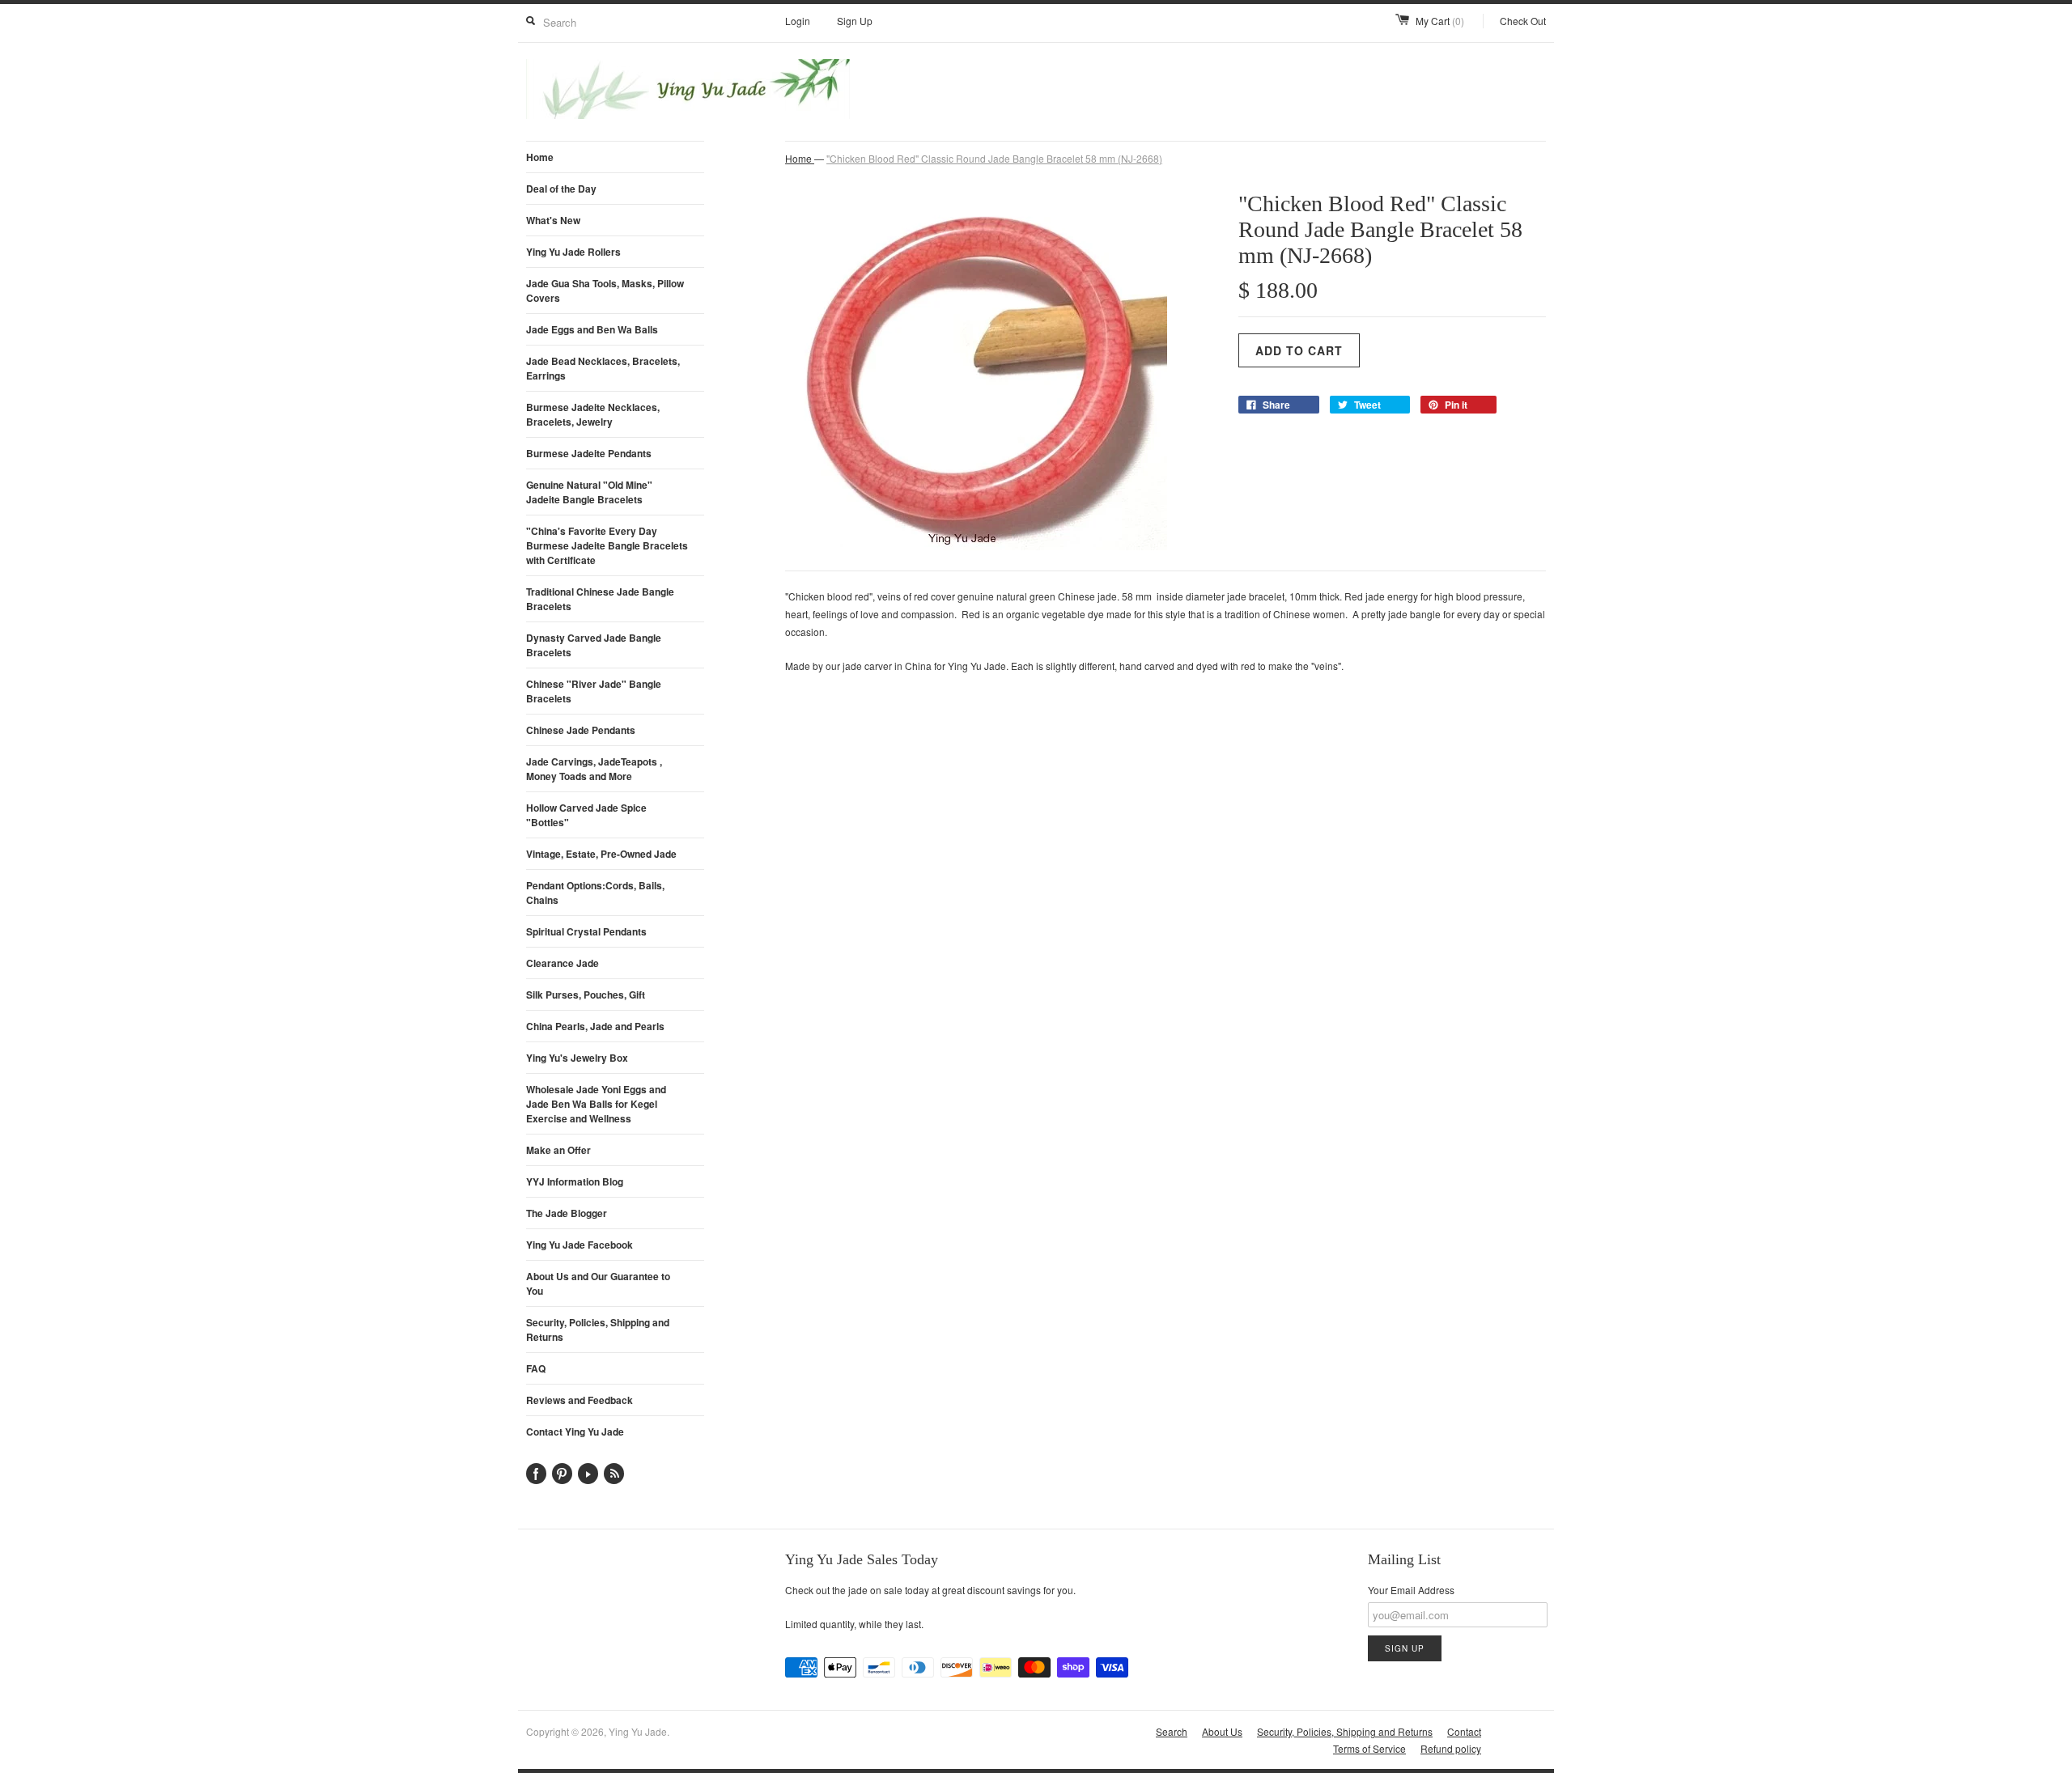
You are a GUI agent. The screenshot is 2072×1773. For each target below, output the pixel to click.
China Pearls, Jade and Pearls (595, 1026)
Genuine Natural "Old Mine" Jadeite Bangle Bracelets (589, 492)
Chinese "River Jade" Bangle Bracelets (594, 691)
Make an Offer (558, 1150)
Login (798, 21)
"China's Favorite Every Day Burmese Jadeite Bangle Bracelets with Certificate (607, 545)
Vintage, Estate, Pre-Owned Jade (601, 854)
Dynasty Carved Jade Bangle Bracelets (594, 645)
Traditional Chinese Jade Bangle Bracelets (600, 599)
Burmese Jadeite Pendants (589, 453)
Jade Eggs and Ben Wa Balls (592, 329)
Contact (1464, 1731)
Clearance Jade (563, 963)
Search (1172, 1731)
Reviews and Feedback (580, 1400)
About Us (1222, 1731)
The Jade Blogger (567, 1213)
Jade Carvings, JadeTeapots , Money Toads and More (594, 769)
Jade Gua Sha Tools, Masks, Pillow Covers (605, 291)
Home (540, 157)
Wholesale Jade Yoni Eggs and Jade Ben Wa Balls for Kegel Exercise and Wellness (596, 1104)
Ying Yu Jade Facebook (580, 1245)
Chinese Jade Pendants (581, 730)
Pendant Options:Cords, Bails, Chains (595, 893)
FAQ (536, 1368)
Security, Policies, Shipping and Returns (598, 1330)
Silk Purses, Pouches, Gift (586, 995)
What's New (553, 220)
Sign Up (855, 21)
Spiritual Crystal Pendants (586, 931)
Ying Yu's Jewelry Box (577, 1058)
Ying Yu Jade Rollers (573, 252)
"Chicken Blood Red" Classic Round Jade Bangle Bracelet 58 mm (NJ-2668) (994, 158)
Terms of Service (1369, 1748)
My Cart (1440, 21)
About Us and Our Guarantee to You (598, 1283)
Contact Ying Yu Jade (575, 1432)
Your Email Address (1411, 1590)
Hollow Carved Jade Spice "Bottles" (586, 815)
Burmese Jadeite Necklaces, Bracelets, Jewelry (593, 414)
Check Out (1523, 21)
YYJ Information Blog (575, 1181)
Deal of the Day (561, 189)
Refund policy (1451, 1748)
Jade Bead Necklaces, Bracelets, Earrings (603, 368)
